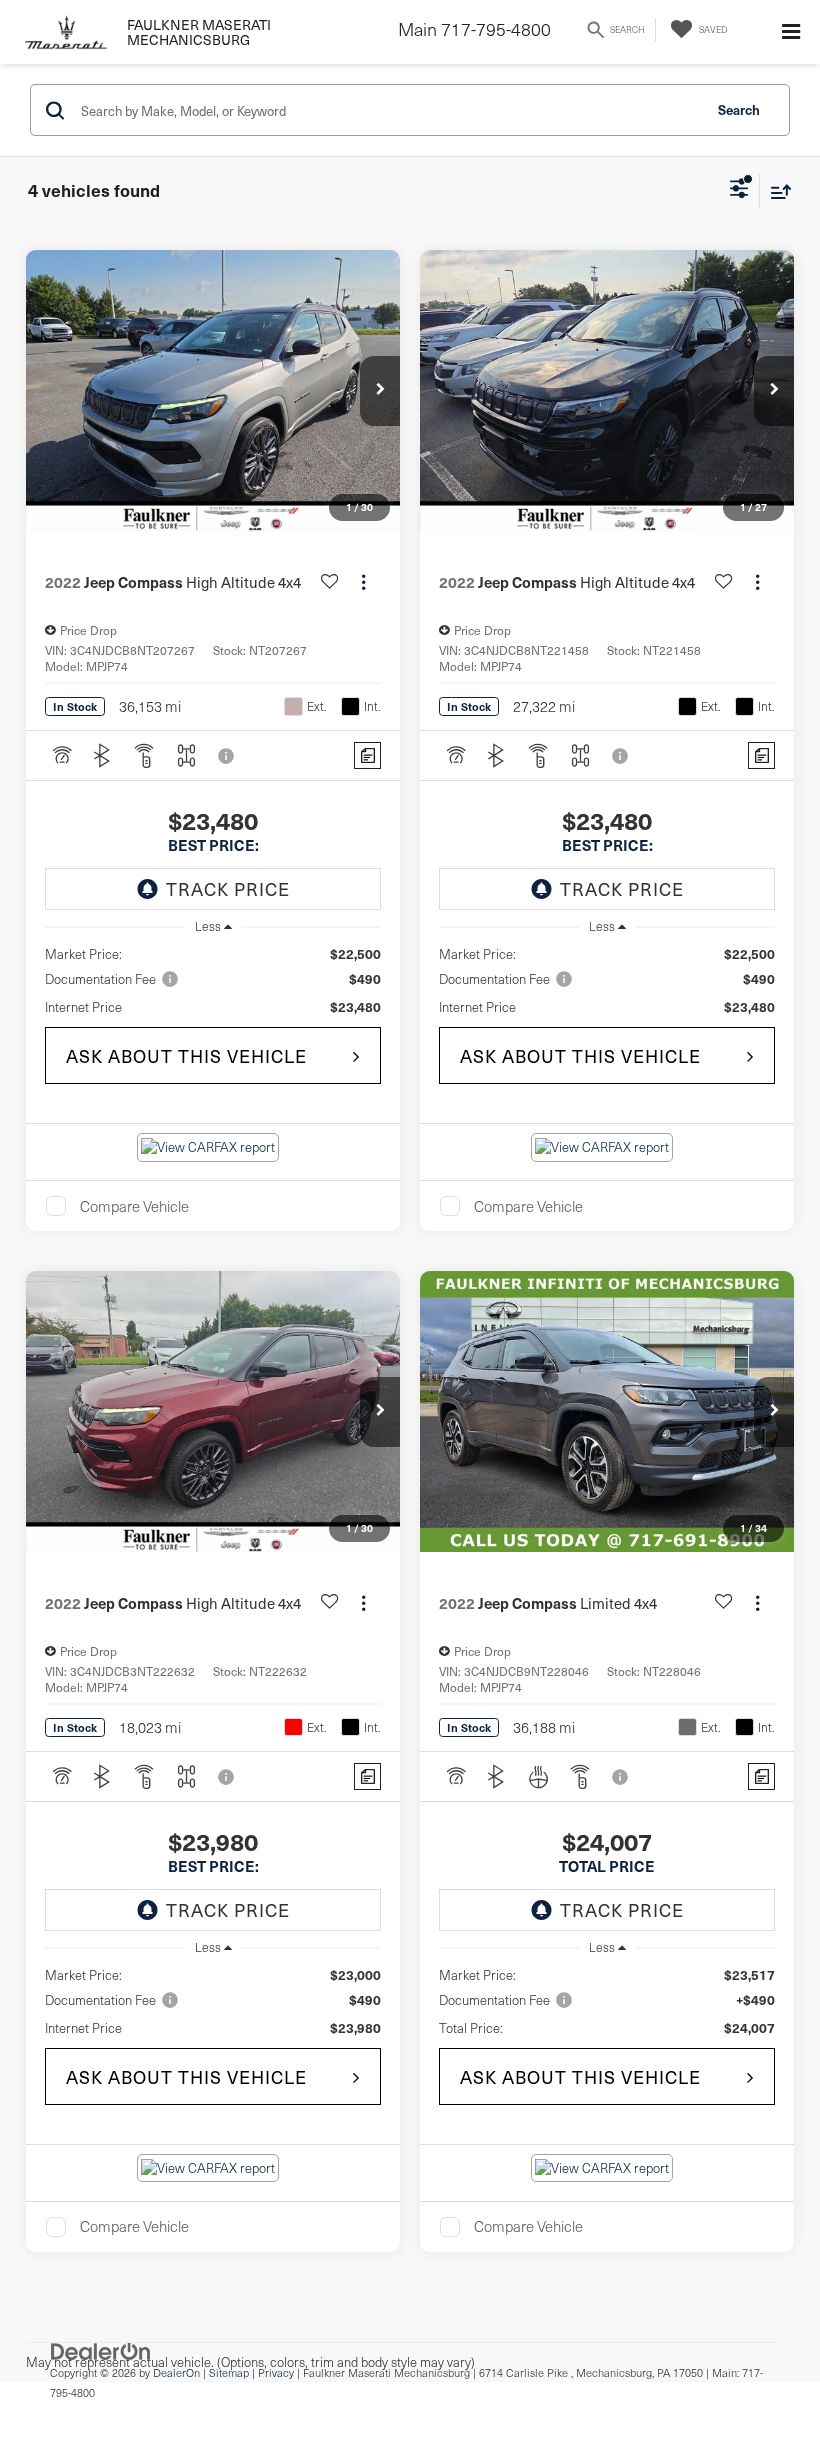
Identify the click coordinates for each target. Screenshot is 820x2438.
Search (739, 109)
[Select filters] (739, 191)
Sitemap (229, 2372)
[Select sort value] (776, 191)
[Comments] (367, 755)
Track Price (228, 888)
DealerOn (176, 2372)
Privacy (276, 2372)
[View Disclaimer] (228, 756)
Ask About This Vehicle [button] (186, 1055)
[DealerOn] (101, 2351)
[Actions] (363, 582)
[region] (213, 980)
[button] (380, 391)
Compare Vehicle (134, 1206)
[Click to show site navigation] (791, 32)
